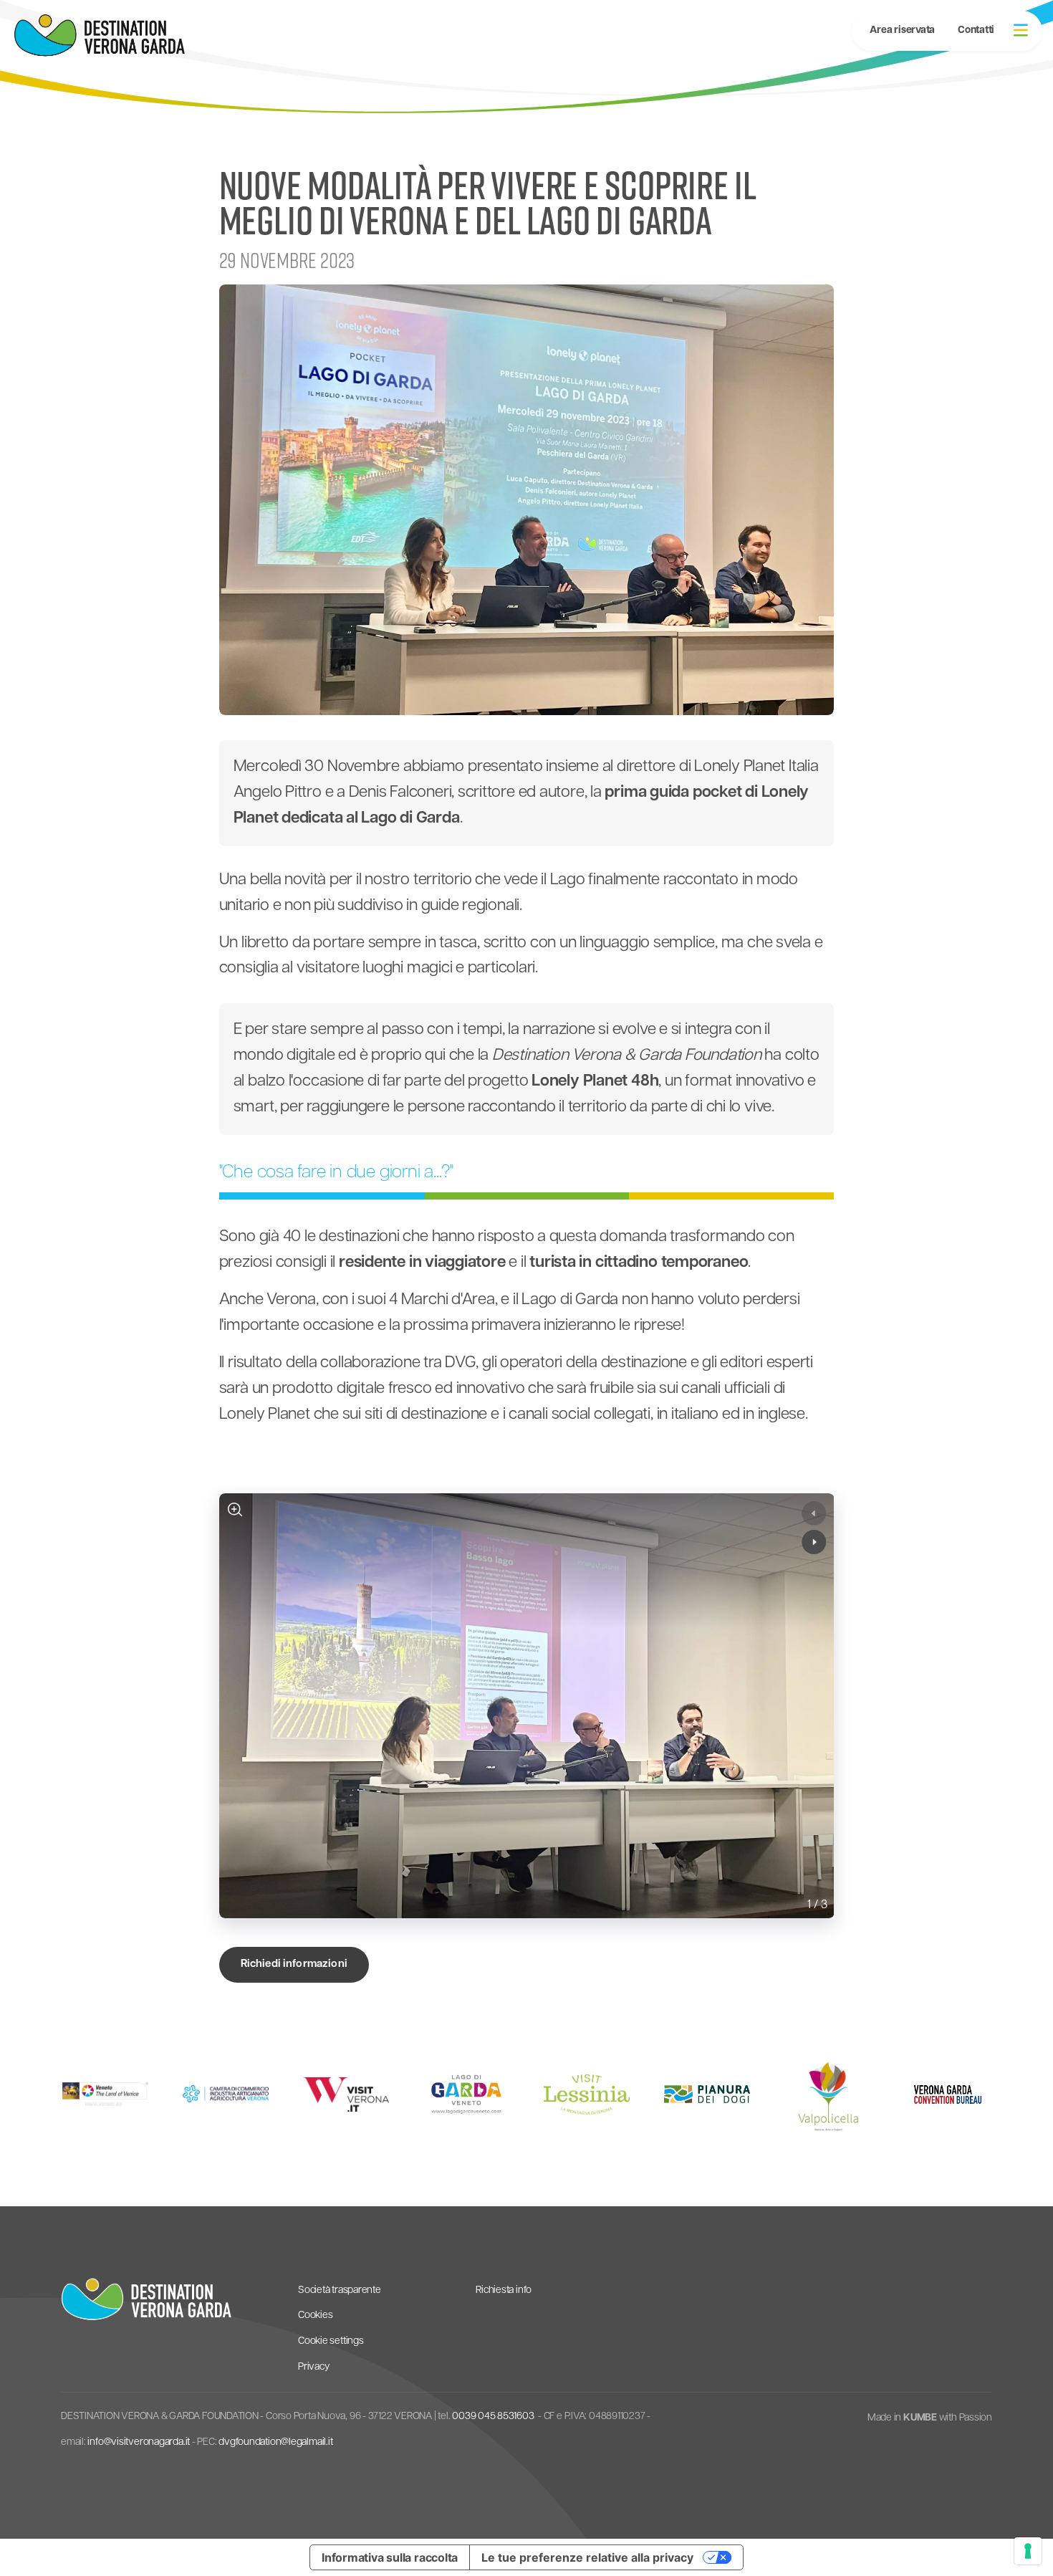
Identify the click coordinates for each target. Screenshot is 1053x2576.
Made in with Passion (930, 2418)
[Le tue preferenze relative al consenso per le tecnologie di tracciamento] (1028, 2551)
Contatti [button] (976, 30)
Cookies (315, 2316)
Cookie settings (331, 2341)
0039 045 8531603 (493, 2417)
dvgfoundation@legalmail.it (275, 2442)
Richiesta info (504, 2290)
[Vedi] (235, 1509)
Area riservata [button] (902, 30)
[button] (1021, 30)
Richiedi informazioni (294, 1964)
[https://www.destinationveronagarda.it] (146, 2299)
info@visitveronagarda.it (139, 2442)
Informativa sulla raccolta (390, 2557)
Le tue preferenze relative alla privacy (587, 2557)
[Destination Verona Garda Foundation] (100, 35)
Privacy (313, 2367)
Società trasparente (340, 2290)
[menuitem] (976, 31)
